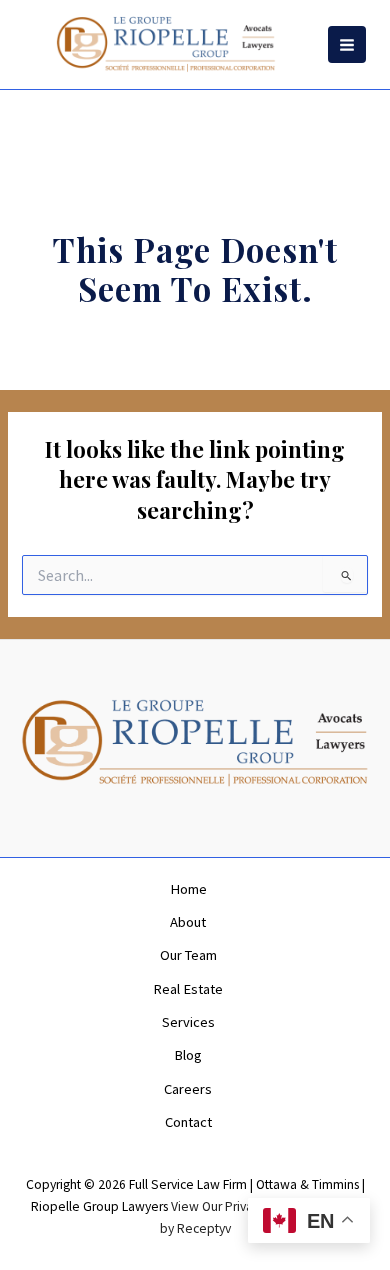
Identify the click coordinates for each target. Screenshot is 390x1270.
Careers (188, 1089)
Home (188, 889)
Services (188, 1022)
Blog (188, 1055)
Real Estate (188, 989)
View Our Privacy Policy (236, 1206)
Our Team (188, 955)
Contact (188, 1122)
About (188, 922)
